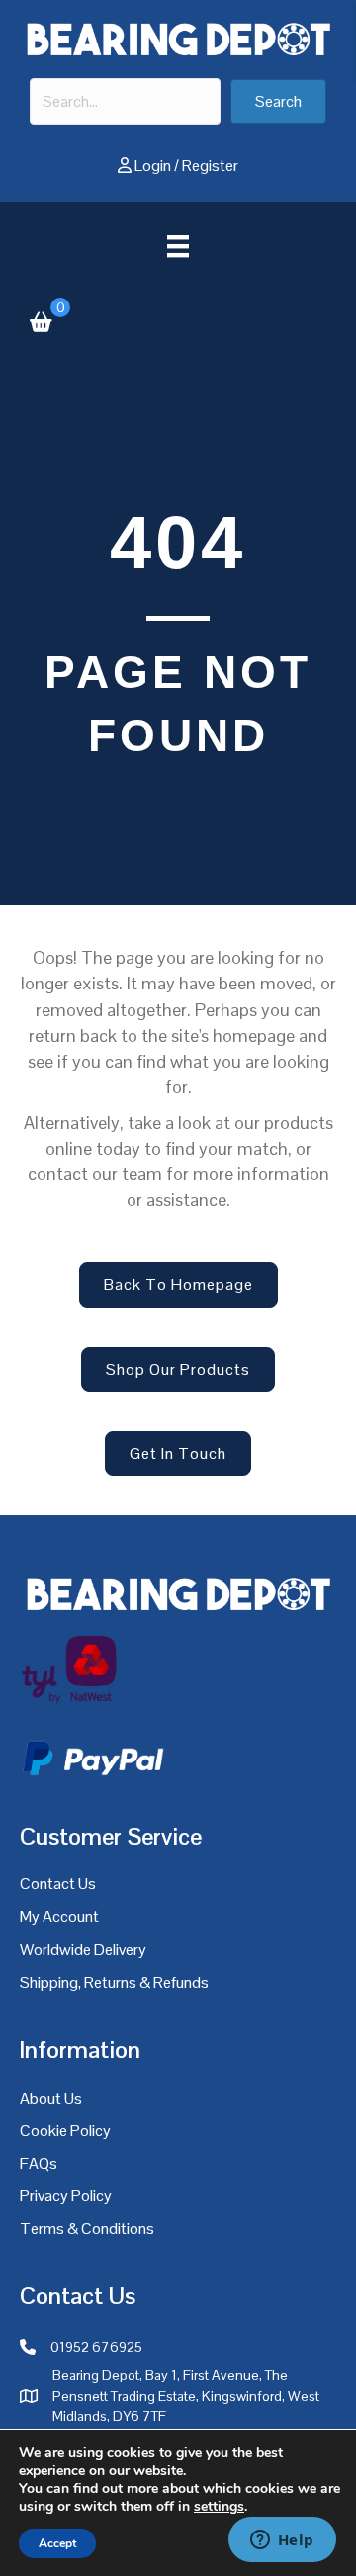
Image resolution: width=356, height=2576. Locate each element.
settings (219, 2507)
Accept (57, 2543)
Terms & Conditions (87, 2229)
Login (153, 166)
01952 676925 (96, 2347)
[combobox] (125, 101)
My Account (59, 1916)
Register (210, 166)
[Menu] (178, 246)
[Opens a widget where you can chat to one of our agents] (282, 2541)
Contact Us (58, 1884)
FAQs (39, 2163)
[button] (278, 101)
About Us (51, 2098)
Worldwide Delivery (83, 1950)
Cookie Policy (65, 2131)
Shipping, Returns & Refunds (114, 1982)
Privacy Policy (66, 2196)
